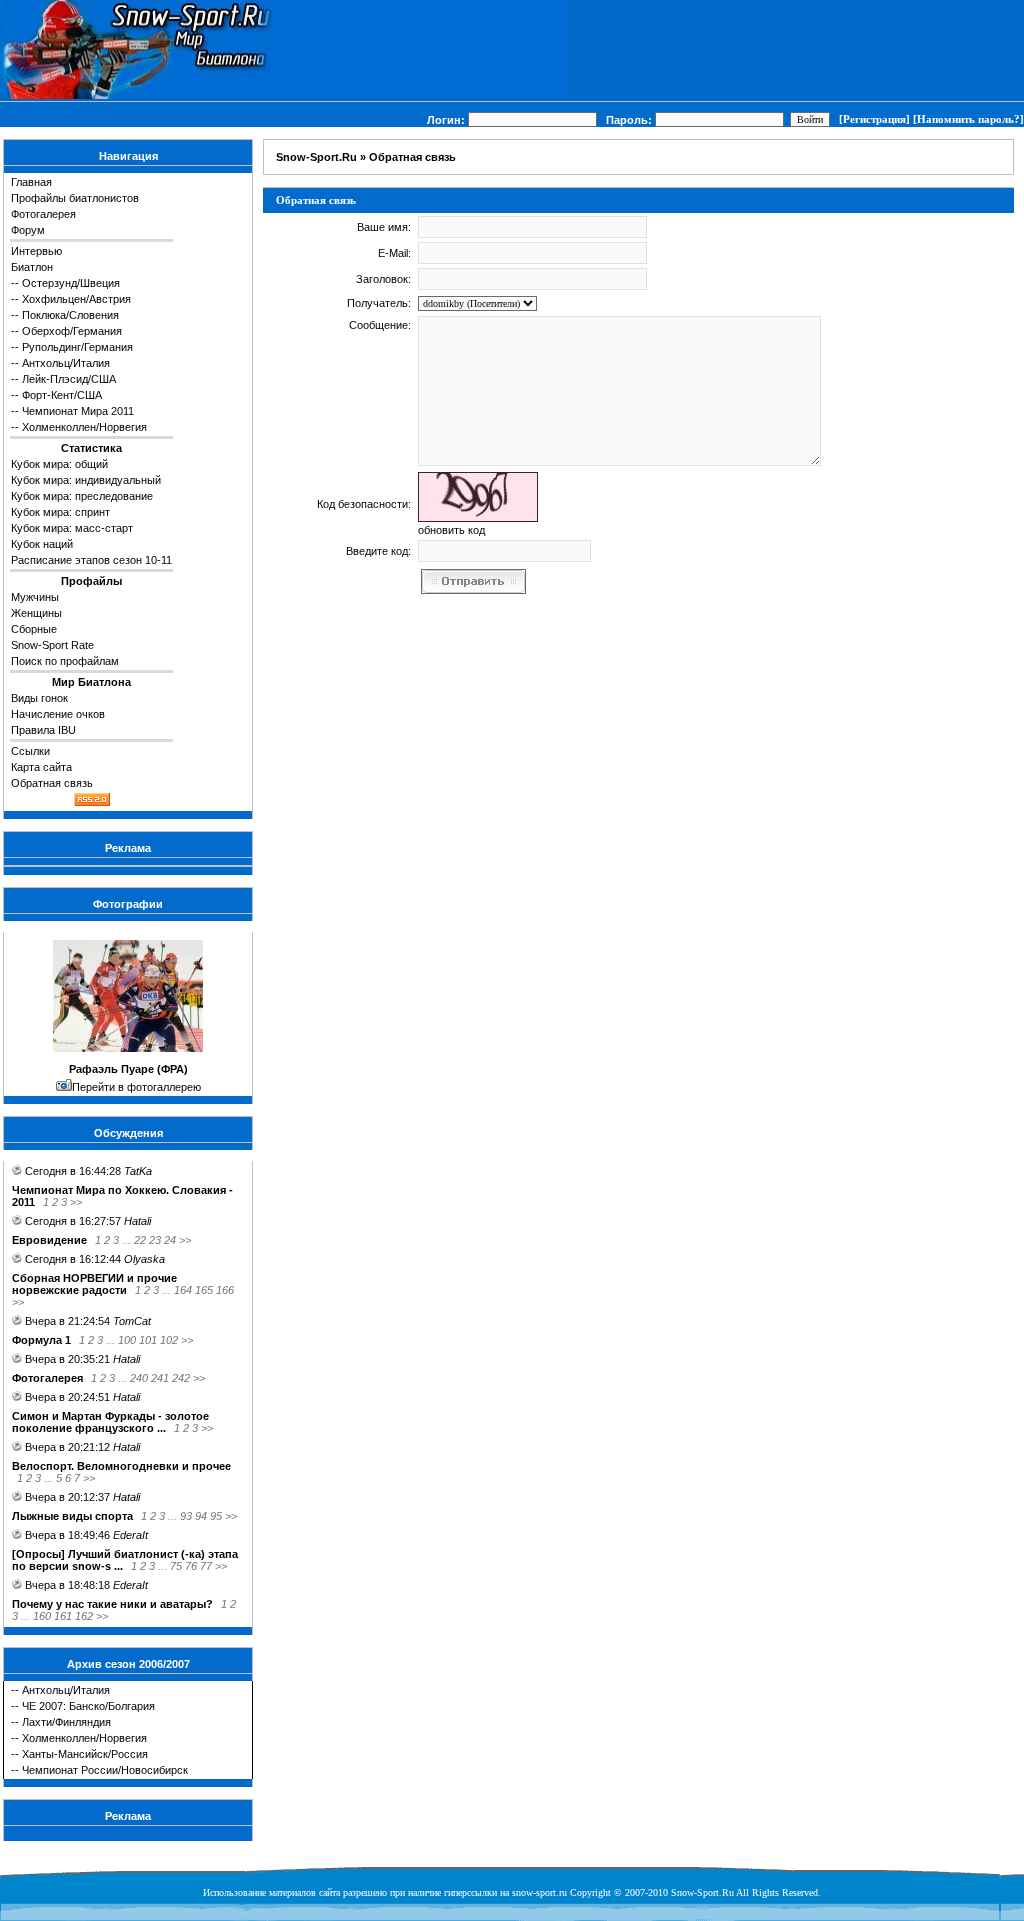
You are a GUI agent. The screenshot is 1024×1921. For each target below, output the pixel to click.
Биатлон (32, 267)
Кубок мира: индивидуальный (86, 480)
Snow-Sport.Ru (316, 157)
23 (155, 1240)
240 (139, 1378)
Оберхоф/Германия (72, 331)
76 (191, 1566)
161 (63, 1616)
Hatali (137, 1221)
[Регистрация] (874, 119)
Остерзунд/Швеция (71, 283)
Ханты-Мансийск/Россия (85, 1754)
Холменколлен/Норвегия (84, 427)
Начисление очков (58, 714)
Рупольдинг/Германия (77, 347)
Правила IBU (43, 730)
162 (84, 1616)
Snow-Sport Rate (52, 645)
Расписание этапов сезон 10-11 (91, 560)
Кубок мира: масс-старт (72, 528)
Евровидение (49, 1240)
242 (181, 1378)
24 (170, 1240)
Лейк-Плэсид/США (69, 379)
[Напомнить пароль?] (968, 119)
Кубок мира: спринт (60, 512)
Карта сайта (41, 767)
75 (176, 1566)
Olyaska (144, 1259)
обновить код (451, 530)
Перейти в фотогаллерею (136, 1087)
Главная (31, 182)
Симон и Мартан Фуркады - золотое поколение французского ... (110, 1422)
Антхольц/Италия (66, 363)
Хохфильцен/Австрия (76, 299)
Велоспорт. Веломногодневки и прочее (121, 1466)
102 (169, 1340)
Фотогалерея (43, 214)
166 (225, 1290)
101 (148, 1340)
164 (183, 1290)
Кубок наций (42, 544)
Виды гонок (39, 698)
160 (42, 1616)
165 (204, 1290)
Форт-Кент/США (62, 395)
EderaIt (130, 1535)
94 (201, 1516)
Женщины (36, 613)
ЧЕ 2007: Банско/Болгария (88, 1706)
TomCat (132, 1321)
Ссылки (30, 751)
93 (186, 1516)
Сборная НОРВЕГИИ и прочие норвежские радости (94, 1284)
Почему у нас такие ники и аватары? (112, 1604)
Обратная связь (52, 783)
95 (216, 1516)
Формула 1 (41, 1340)
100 (127, 1340)
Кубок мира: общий (59, 464)
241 (160, 1378)
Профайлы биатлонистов (75, 198)
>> (76, 1202)
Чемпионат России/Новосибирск (105, 1770)
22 (140, 1240)
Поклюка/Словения (70, 315)
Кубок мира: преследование (82, 496)
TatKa (138, 1171)
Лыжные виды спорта (72, 1516)
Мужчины (35, 597)
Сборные (34, 629)
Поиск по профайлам (65, 661)
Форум (28, 230)
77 (206, 1566)
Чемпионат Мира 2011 (78, 411)
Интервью (36, 251)
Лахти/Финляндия (66, 1722)
